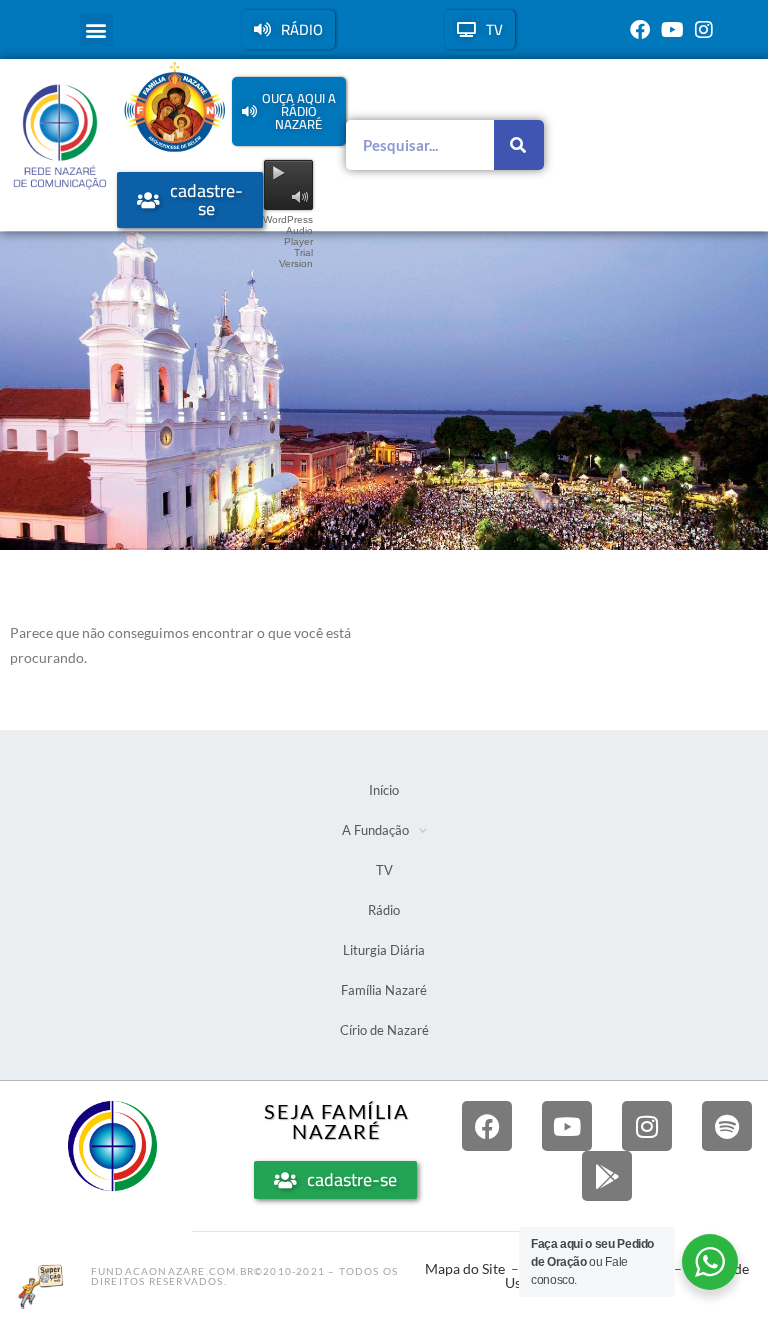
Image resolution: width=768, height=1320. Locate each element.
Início (384, 790)
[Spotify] (727, 1126)
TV (384, 870)
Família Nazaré (384, 990)
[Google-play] (607, 1176)
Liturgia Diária (384, 950)
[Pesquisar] (519, 145)
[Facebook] (640, 30)
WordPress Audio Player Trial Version (288, 241)
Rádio (384, 910)
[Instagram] (704, 30)
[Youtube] (672, 30)
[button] (96, 29)
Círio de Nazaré (384, 1030)
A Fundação (375, 830)
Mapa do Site (465, 1268)
